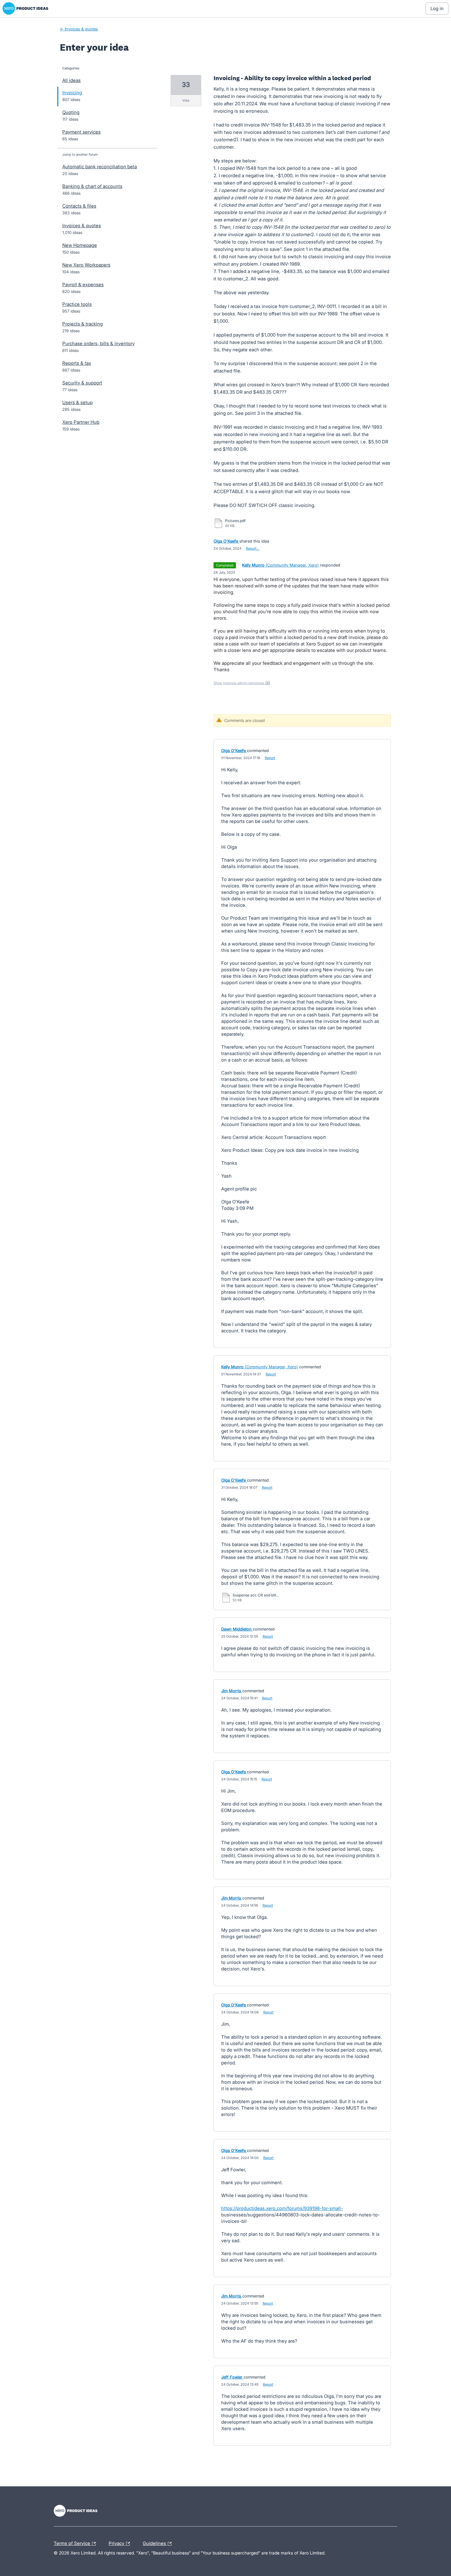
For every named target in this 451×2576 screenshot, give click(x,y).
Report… (253, 548)
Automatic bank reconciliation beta (100, 167)
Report (270, 758)
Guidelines (155, 2543)
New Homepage (80, 245)
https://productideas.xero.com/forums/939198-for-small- (282, 2208)
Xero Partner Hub (81, 422)
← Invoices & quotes (79, 29)
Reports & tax (77, 363)
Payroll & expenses (83, 284)
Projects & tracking (83, 324)
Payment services (81, 132)
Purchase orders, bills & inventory (98, 343)
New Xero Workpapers (86, 265)
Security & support (82, 383)
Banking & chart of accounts (92, 186)
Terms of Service (73, 2543)
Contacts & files (79, 206)
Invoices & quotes (82, 226)
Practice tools (77, 304)
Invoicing (72, 93)
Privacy (117, 2543)
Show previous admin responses (242, 683)
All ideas (71, 80)
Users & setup (77, 402)
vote (186, 100)
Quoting (71, 112)
